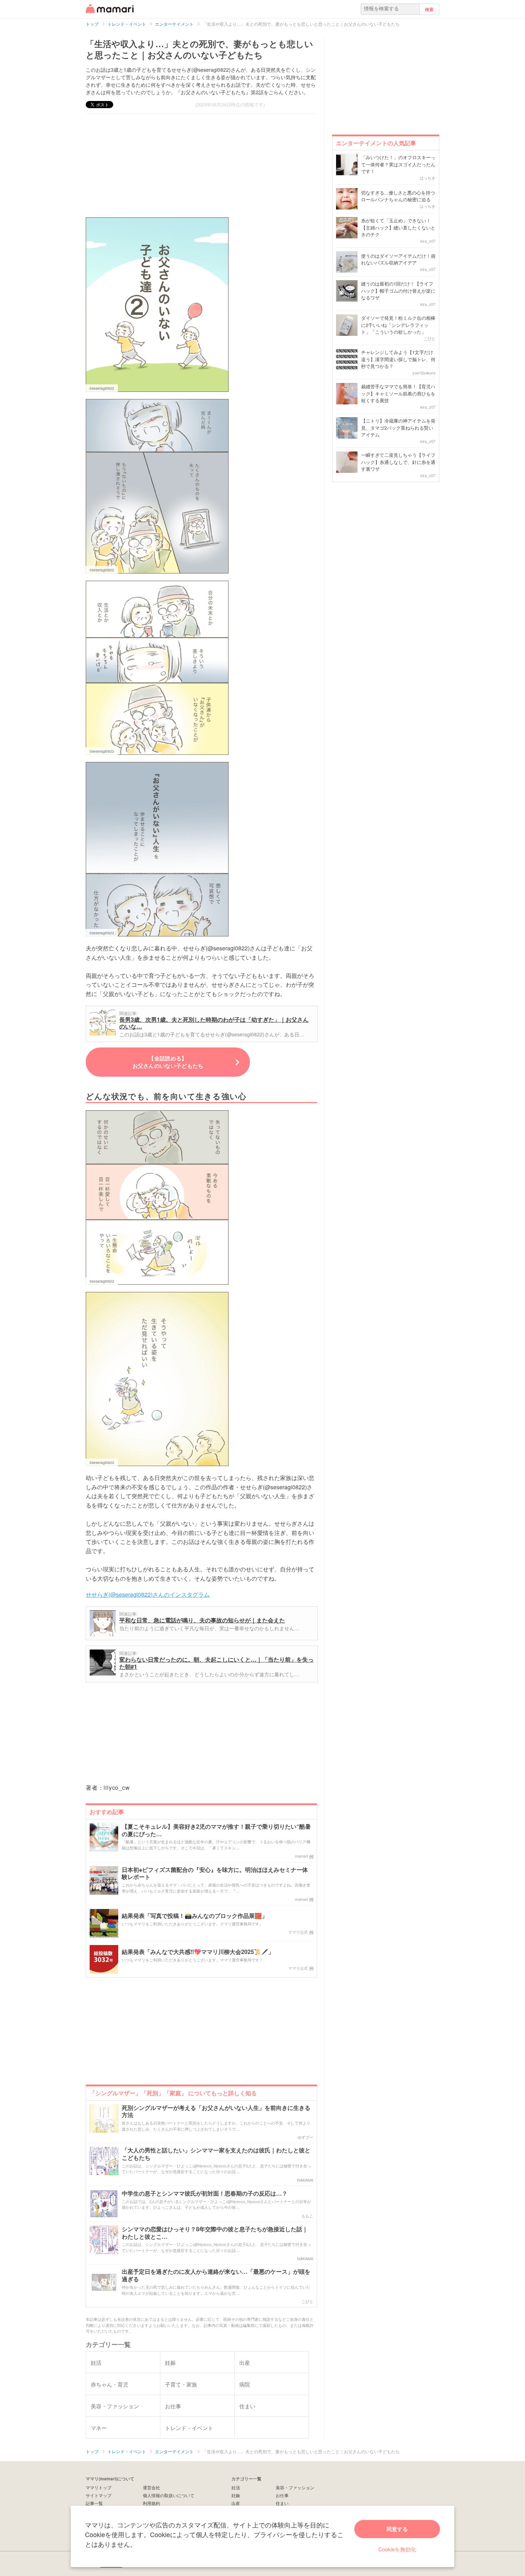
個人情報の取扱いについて (169, 2495)
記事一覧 (94, 2503)
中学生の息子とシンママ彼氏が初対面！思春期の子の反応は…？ (205, 2194)
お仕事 (282, 2495)
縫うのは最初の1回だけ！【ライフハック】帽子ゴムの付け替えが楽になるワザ (398, 291)
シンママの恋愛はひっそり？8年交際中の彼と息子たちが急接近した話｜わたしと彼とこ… (215, 2233)
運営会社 (151, 2487)
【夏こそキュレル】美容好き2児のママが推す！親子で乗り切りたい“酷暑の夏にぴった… (216, 1830)
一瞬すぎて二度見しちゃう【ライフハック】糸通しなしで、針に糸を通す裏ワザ (398, 462)
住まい (282, 2503)
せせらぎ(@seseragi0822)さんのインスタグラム (148, 1594)
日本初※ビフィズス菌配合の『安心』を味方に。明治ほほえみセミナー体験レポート (215, 1874)
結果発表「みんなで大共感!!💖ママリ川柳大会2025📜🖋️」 (198, 1952)
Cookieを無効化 (397, 2549)
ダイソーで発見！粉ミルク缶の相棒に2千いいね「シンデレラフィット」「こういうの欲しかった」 (398, 325)
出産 (236, 2503)
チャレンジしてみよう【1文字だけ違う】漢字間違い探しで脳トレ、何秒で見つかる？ (398, 359)
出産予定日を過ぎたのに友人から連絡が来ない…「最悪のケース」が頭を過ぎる (216, 2276)
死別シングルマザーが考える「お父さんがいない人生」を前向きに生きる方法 (216, 2112)
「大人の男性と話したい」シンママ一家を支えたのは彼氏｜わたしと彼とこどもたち (216, 2154)
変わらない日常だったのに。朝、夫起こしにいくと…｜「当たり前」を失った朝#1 (216, 1663)
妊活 (236, 2487)
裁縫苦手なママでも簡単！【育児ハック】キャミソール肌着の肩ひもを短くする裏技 (398, 393)
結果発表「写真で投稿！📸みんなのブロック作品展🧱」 (195, 1916)
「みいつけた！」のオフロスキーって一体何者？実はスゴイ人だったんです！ (398, 164)
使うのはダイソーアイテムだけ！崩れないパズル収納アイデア (398, 259)
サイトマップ (99, 2495)
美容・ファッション (295, 2487)
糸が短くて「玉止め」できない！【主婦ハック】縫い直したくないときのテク (398, 227)
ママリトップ (99, 2487)
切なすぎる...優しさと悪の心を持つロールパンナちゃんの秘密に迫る (398, 196)
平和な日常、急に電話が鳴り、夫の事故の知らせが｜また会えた (202, 1620)
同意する (397, 2529)
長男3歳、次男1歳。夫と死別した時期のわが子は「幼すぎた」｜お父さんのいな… (214, 1023)
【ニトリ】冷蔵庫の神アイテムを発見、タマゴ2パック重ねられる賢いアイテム (398, 428)
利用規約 (151, 2503)
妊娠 (236, 2495)
